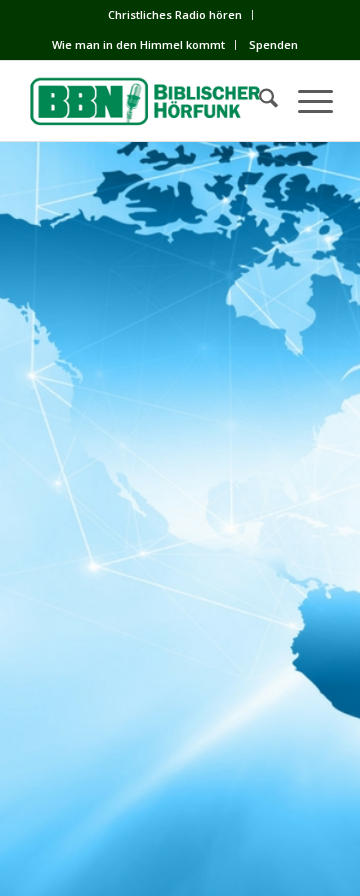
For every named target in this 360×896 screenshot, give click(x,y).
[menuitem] (175, 15)
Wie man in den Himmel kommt (138, 44)
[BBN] (149, 101)
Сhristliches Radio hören (175, 14)
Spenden (273, 44)
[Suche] (258, 101)
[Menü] (305, 101)
